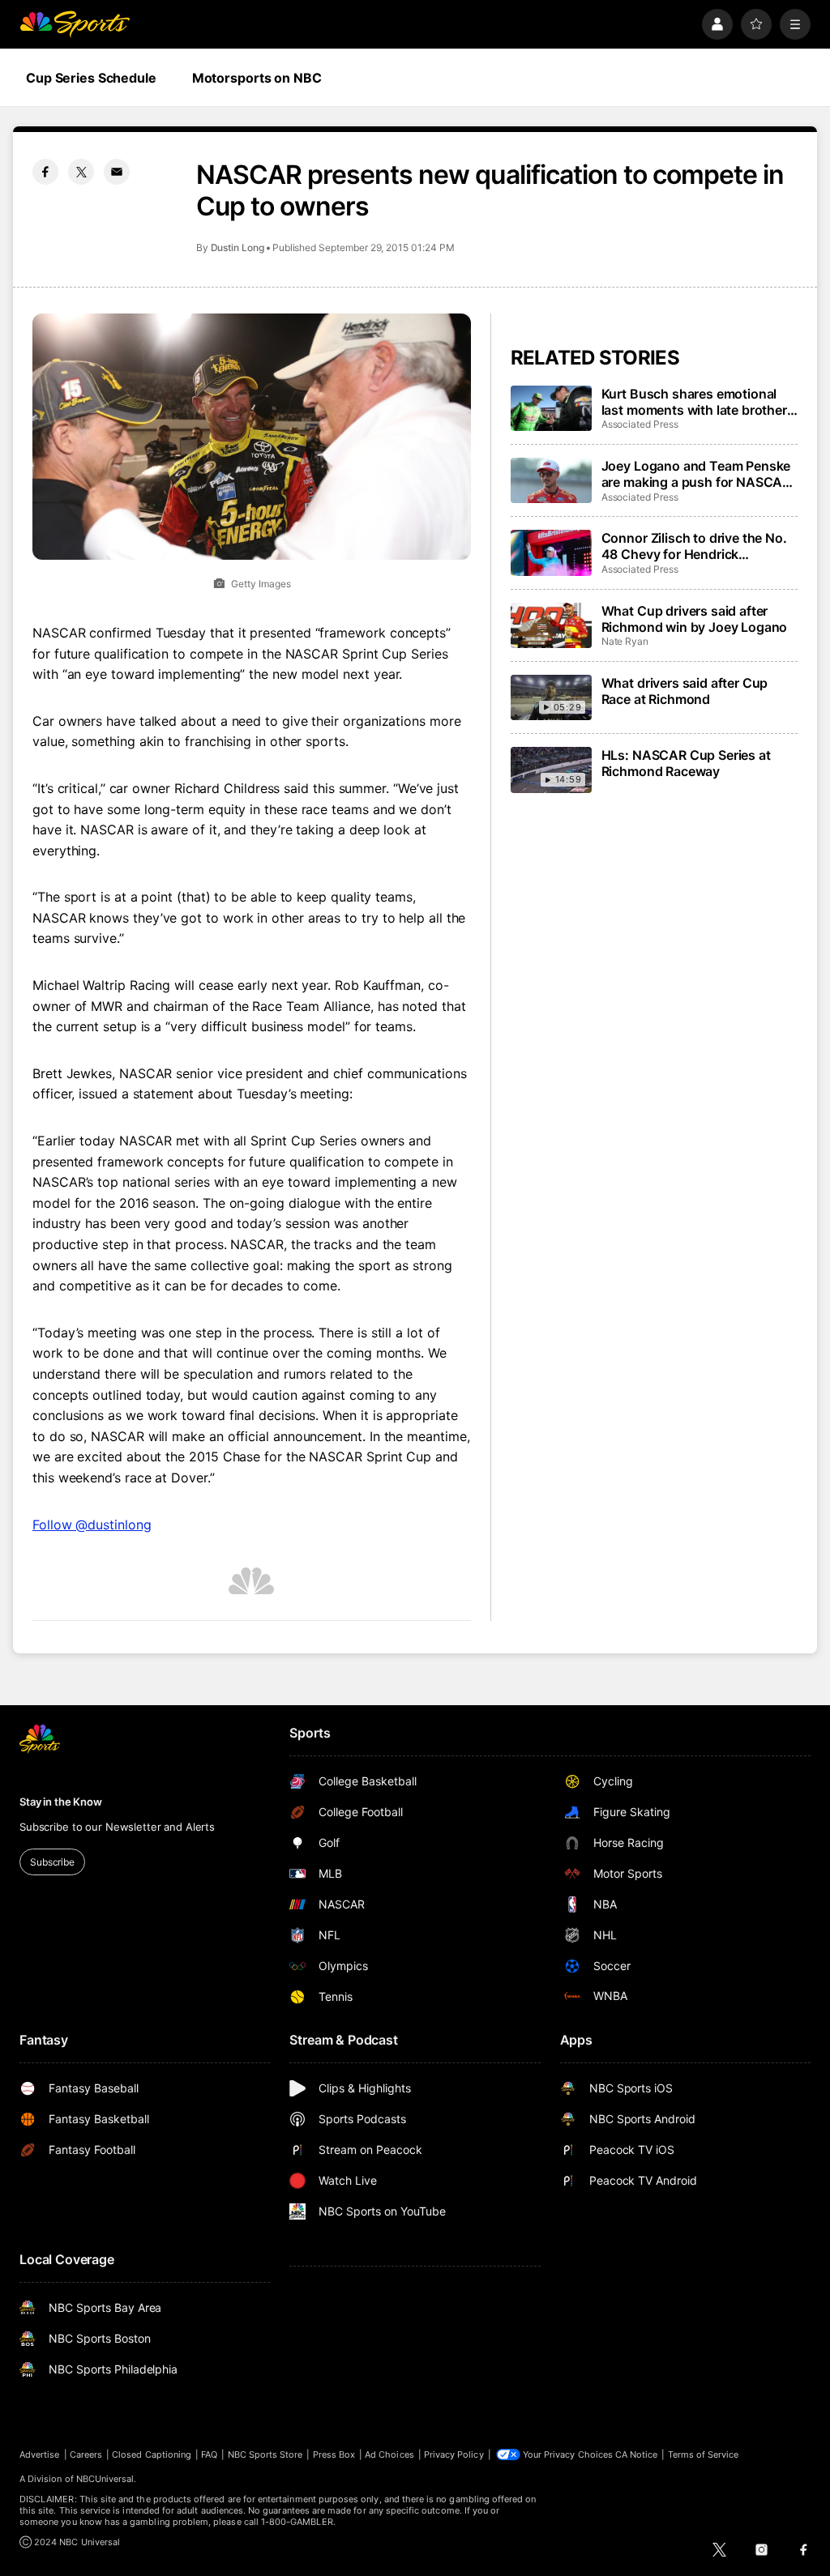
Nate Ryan (625, 641)
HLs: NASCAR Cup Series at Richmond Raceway (686, 763)
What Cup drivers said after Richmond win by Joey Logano (695, 619)
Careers (86, 2454)
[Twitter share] (81, 172)
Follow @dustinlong (92, 1525)
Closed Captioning (152, 2454)
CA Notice (637, 2454)
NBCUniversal (105, 2479)
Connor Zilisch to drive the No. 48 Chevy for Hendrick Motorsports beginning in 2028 (697, 546)
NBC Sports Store (265, 2454)
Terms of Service (704, 2454)
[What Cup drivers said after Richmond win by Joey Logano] (551, 625)
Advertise (40, 2454)
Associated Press (640, 424)
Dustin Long (237, 247)
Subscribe (52, 1862)
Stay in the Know (61, 1802)
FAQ (209, 2454)
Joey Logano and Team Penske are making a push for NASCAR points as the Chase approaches (696, 474)
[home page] (75, 24)
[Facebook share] (45, 172)
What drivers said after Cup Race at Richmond (685, 691)
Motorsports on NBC (257, 78)
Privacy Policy (454, 2454)
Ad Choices (389, 2454)
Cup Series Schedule (91, 78)
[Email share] (117, 172)
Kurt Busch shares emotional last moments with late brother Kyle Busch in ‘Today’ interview (695, 402)
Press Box (334, 2454)
